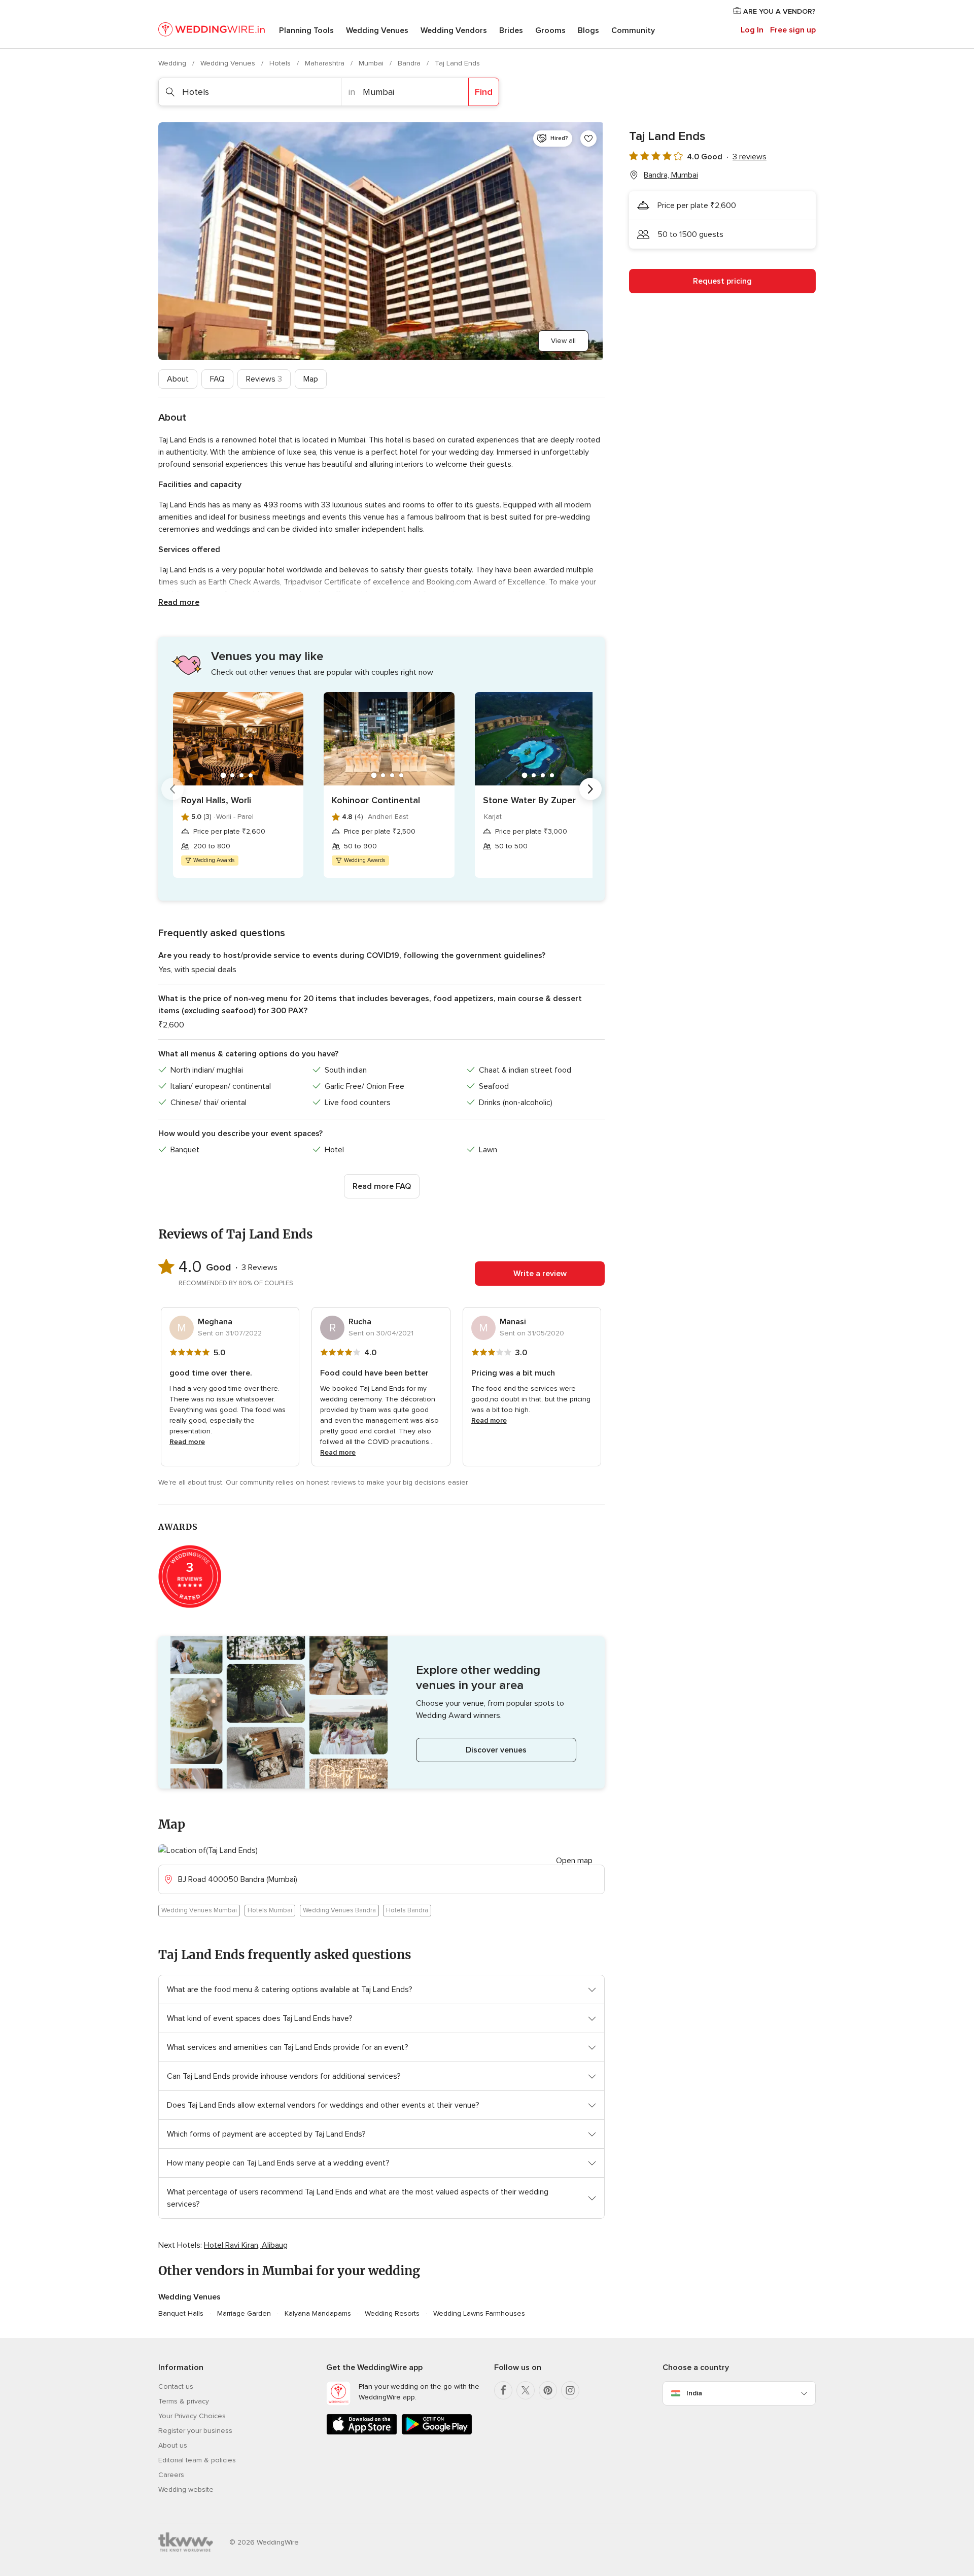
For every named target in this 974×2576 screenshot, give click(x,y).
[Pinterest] (548, 2390)
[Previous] (172, 789)
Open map (574, 1861)
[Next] (590, 789)
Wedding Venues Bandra (339, 1910)
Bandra (410, 63)
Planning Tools (306, 30)
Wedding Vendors (454, 30)
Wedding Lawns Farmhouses (479, 2313)
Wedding (173, 63)
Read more (179, 602)
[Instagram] (570, 2390)
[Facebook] (503, 2390)
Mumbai (372, 63)
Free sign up (793, 30)
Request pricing (722, 281)
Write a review (540, 1274)
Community (633, 30)
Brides (511, 30)
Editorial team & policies (197, 2460)
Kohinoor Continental (376, 800)
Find (484, 92)
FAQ (217, 379)
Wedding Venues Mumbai (199, 1910)
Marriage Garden (244, 2313)
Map (311, 379)
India (694, 2393)
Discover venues (496, 1750)
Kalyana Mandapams (318, 2313)
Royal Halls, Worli (216, 800)
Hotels (281, 63)
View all (563, 341)
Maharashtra (326, 63)
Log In (752, 30)
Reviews (264, 379)
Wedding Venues (377, 30)
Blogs (588, 30)
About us (173, 2445)
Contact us (176, 2386)
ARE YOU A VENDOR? (778, 11)
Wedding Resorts (392, 2313)
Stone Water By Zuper (529, 800)
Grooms (550, 30)
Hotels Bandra (407, 1910)
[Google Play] (437, 2433)
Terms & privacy (184, 2401)
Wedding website (186, 2489)
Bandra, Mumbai (671, 175)
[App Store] (362, 2433)
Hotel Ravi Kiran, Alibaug (246, 2245)
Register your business (195, 2431)
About (178, 379)
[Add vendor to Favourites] (588, 139)
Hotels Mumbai (270, 1910)
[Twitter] (526, 2390)
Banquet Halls (181, 2313)
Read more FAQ (382, 1186)
